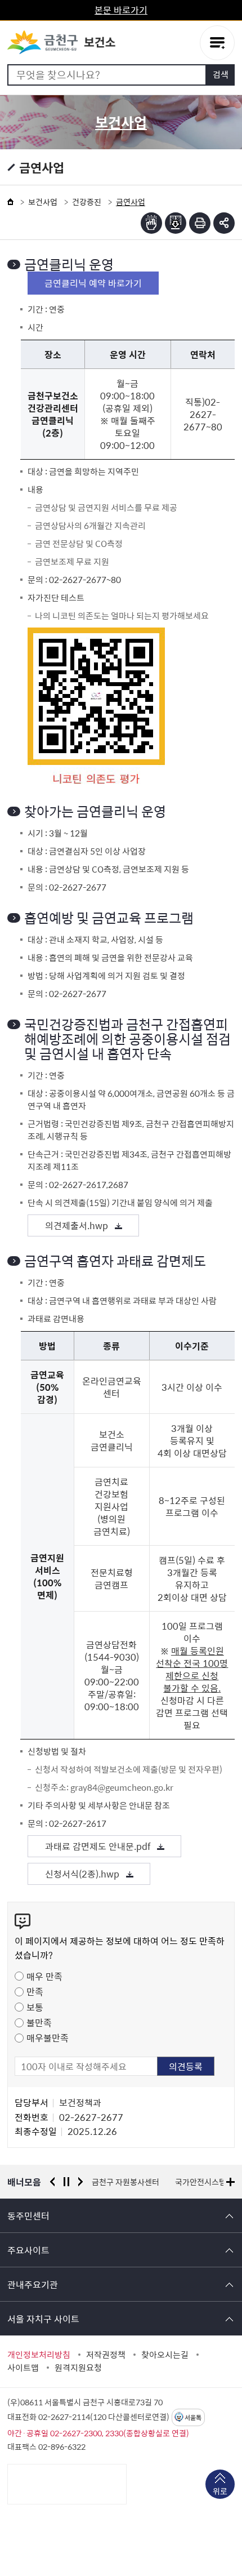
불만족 (39, 2022)
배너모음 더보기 (230, 2182)
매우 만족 (44, 1976)
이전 (52, 2182)
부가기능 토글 (224, 223)
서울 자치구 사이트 (43, 2319)
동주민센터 (28, 2215)
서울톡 (193, 2417)
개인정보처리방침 (39, 2355)
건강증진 (87, 202)
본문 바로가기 (121, 10)
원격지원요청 (78, 2368)
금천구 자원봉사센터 (126, 2182)
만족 (35, 1991)
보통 (35, 2007)
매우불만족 (48, 2037)
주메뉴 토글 (217, 43)
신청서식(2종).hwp (82, 1874)
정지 (66, 2182)
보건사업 (43, 202)
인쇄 (200, 223)
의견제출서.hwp (77, 1225)
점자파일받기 (176, 223)
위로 (220, 2491)
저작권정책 (106, 2355)
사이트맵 (23, 2368)
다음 (80, 2182)
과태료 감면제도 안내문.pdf (98, 1846)
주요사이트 (28, 2250)
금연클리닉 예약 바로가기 (93, 283)
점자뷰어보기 (151, 223)
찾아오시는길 (165, 2355)
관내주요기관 (33, 2284)
